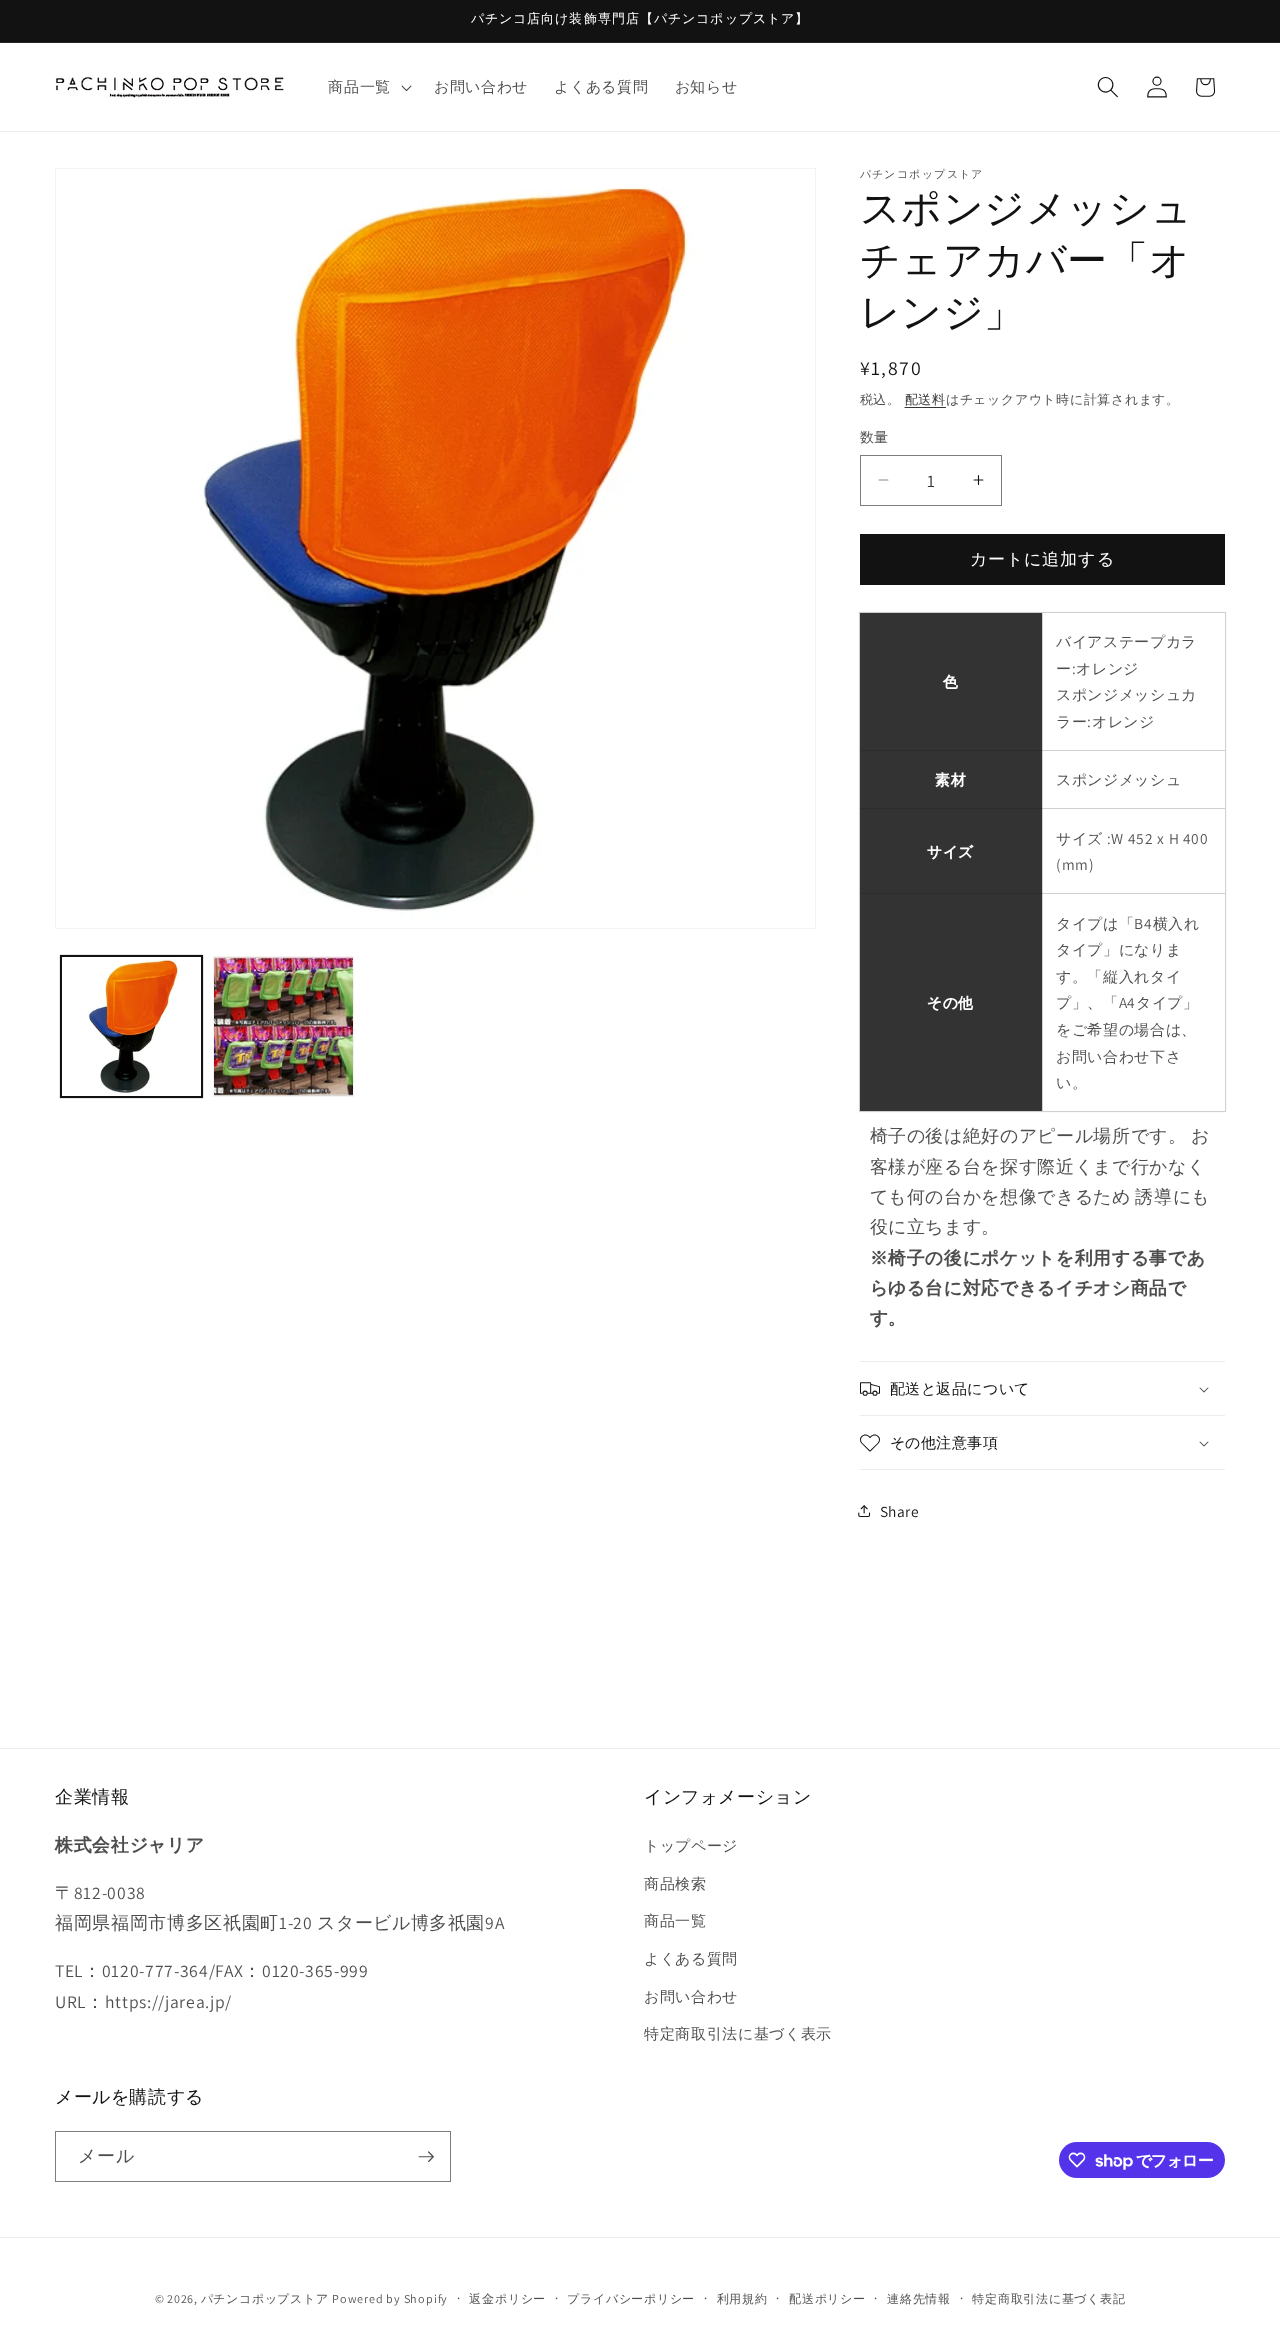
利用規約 (742, 2298)
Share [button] (900, 1511)
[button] (368, 87)
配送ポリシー (827, 2298)
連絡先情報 (919, 2298)
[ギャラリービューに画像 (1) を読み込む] (131, 1026)
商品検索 (675, 1883)
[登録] (426, 2157)
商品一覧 (675, 1920)
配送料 (925, 399)
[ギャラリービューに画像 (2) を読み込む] (283, 1026)
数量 (874, 436)
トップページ (691, 1845)
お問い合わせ (691, 1996)
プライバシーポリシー (631, 2298)
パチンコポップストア (265, 2298)
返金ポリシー (507, 2298)
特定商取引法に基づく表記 (1048, 2298)
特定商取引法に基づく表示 (738, 2033)
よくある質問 (691, 1958)
